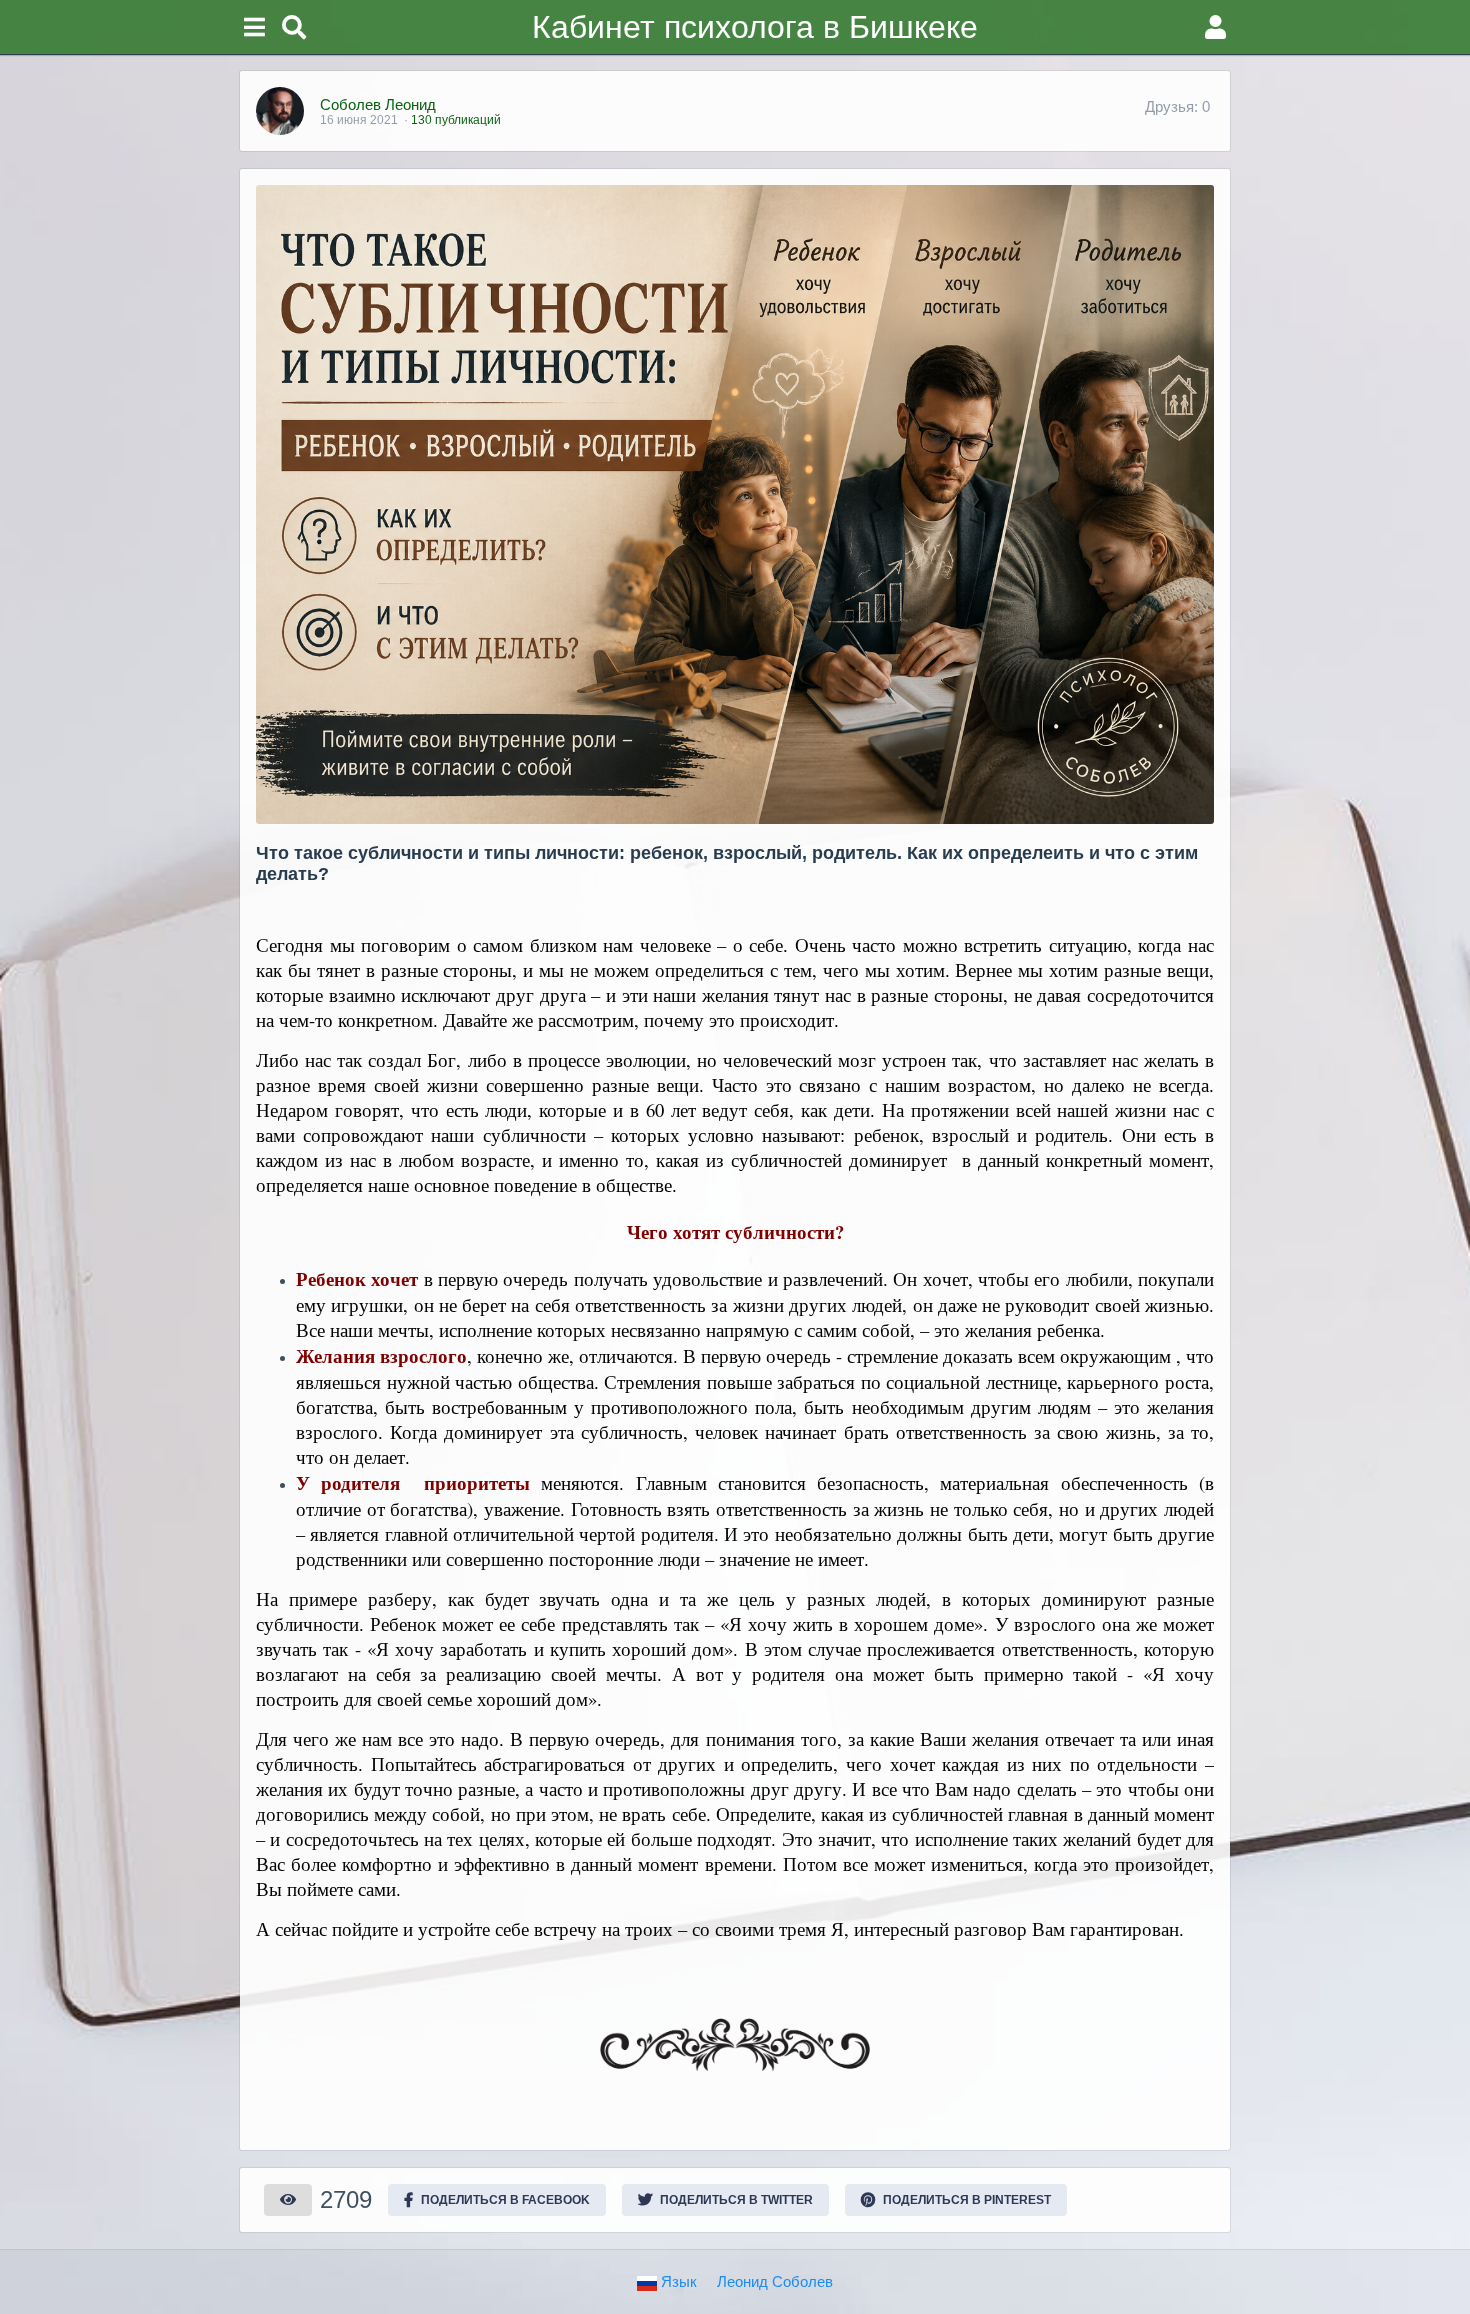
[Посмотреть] (288, 2200)
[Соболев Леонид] (280, 111)
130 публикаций (456, 120)
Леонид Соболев (775, 2281)
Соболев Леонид (378, 104)
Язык (677, 2281)
